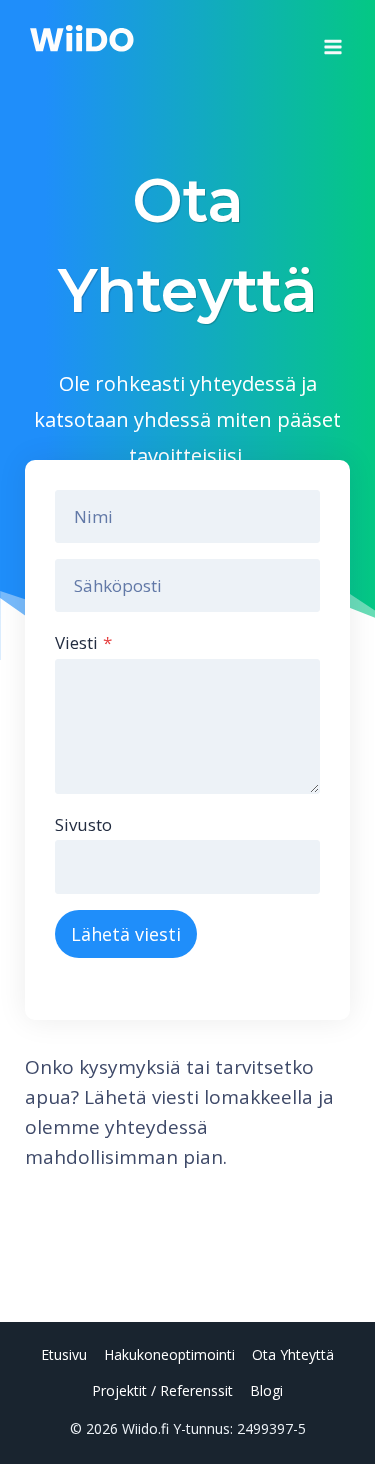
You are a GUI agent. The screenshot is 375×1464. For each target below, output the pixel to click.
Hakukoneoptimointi (169, 1354)
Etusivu (64, 1354)
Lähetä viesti (126, 934)
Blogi (266, 1390)
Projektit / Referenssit (162, 1390)
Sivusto (83, 824)
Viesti (83, 642)
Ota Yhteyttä (293, 1354)
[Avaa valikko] (332, 40)
